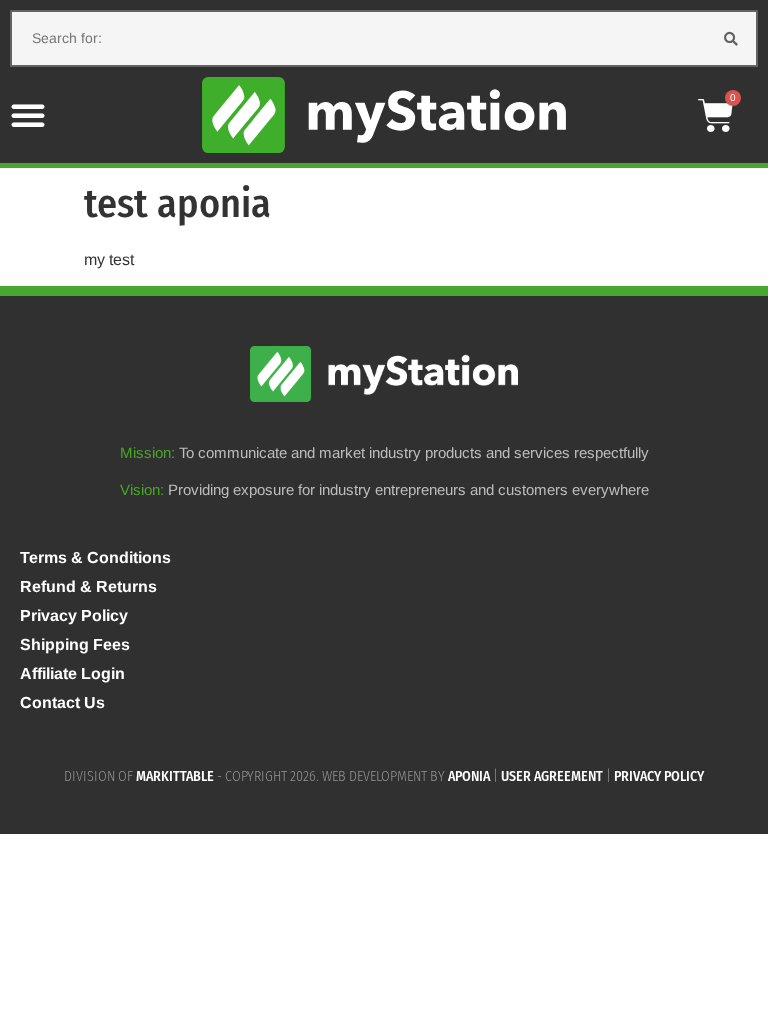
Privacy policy (659, 776)
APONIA (469, 776)
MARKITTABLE (175, 776)
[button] (28, 115)
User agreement (552, 776)
